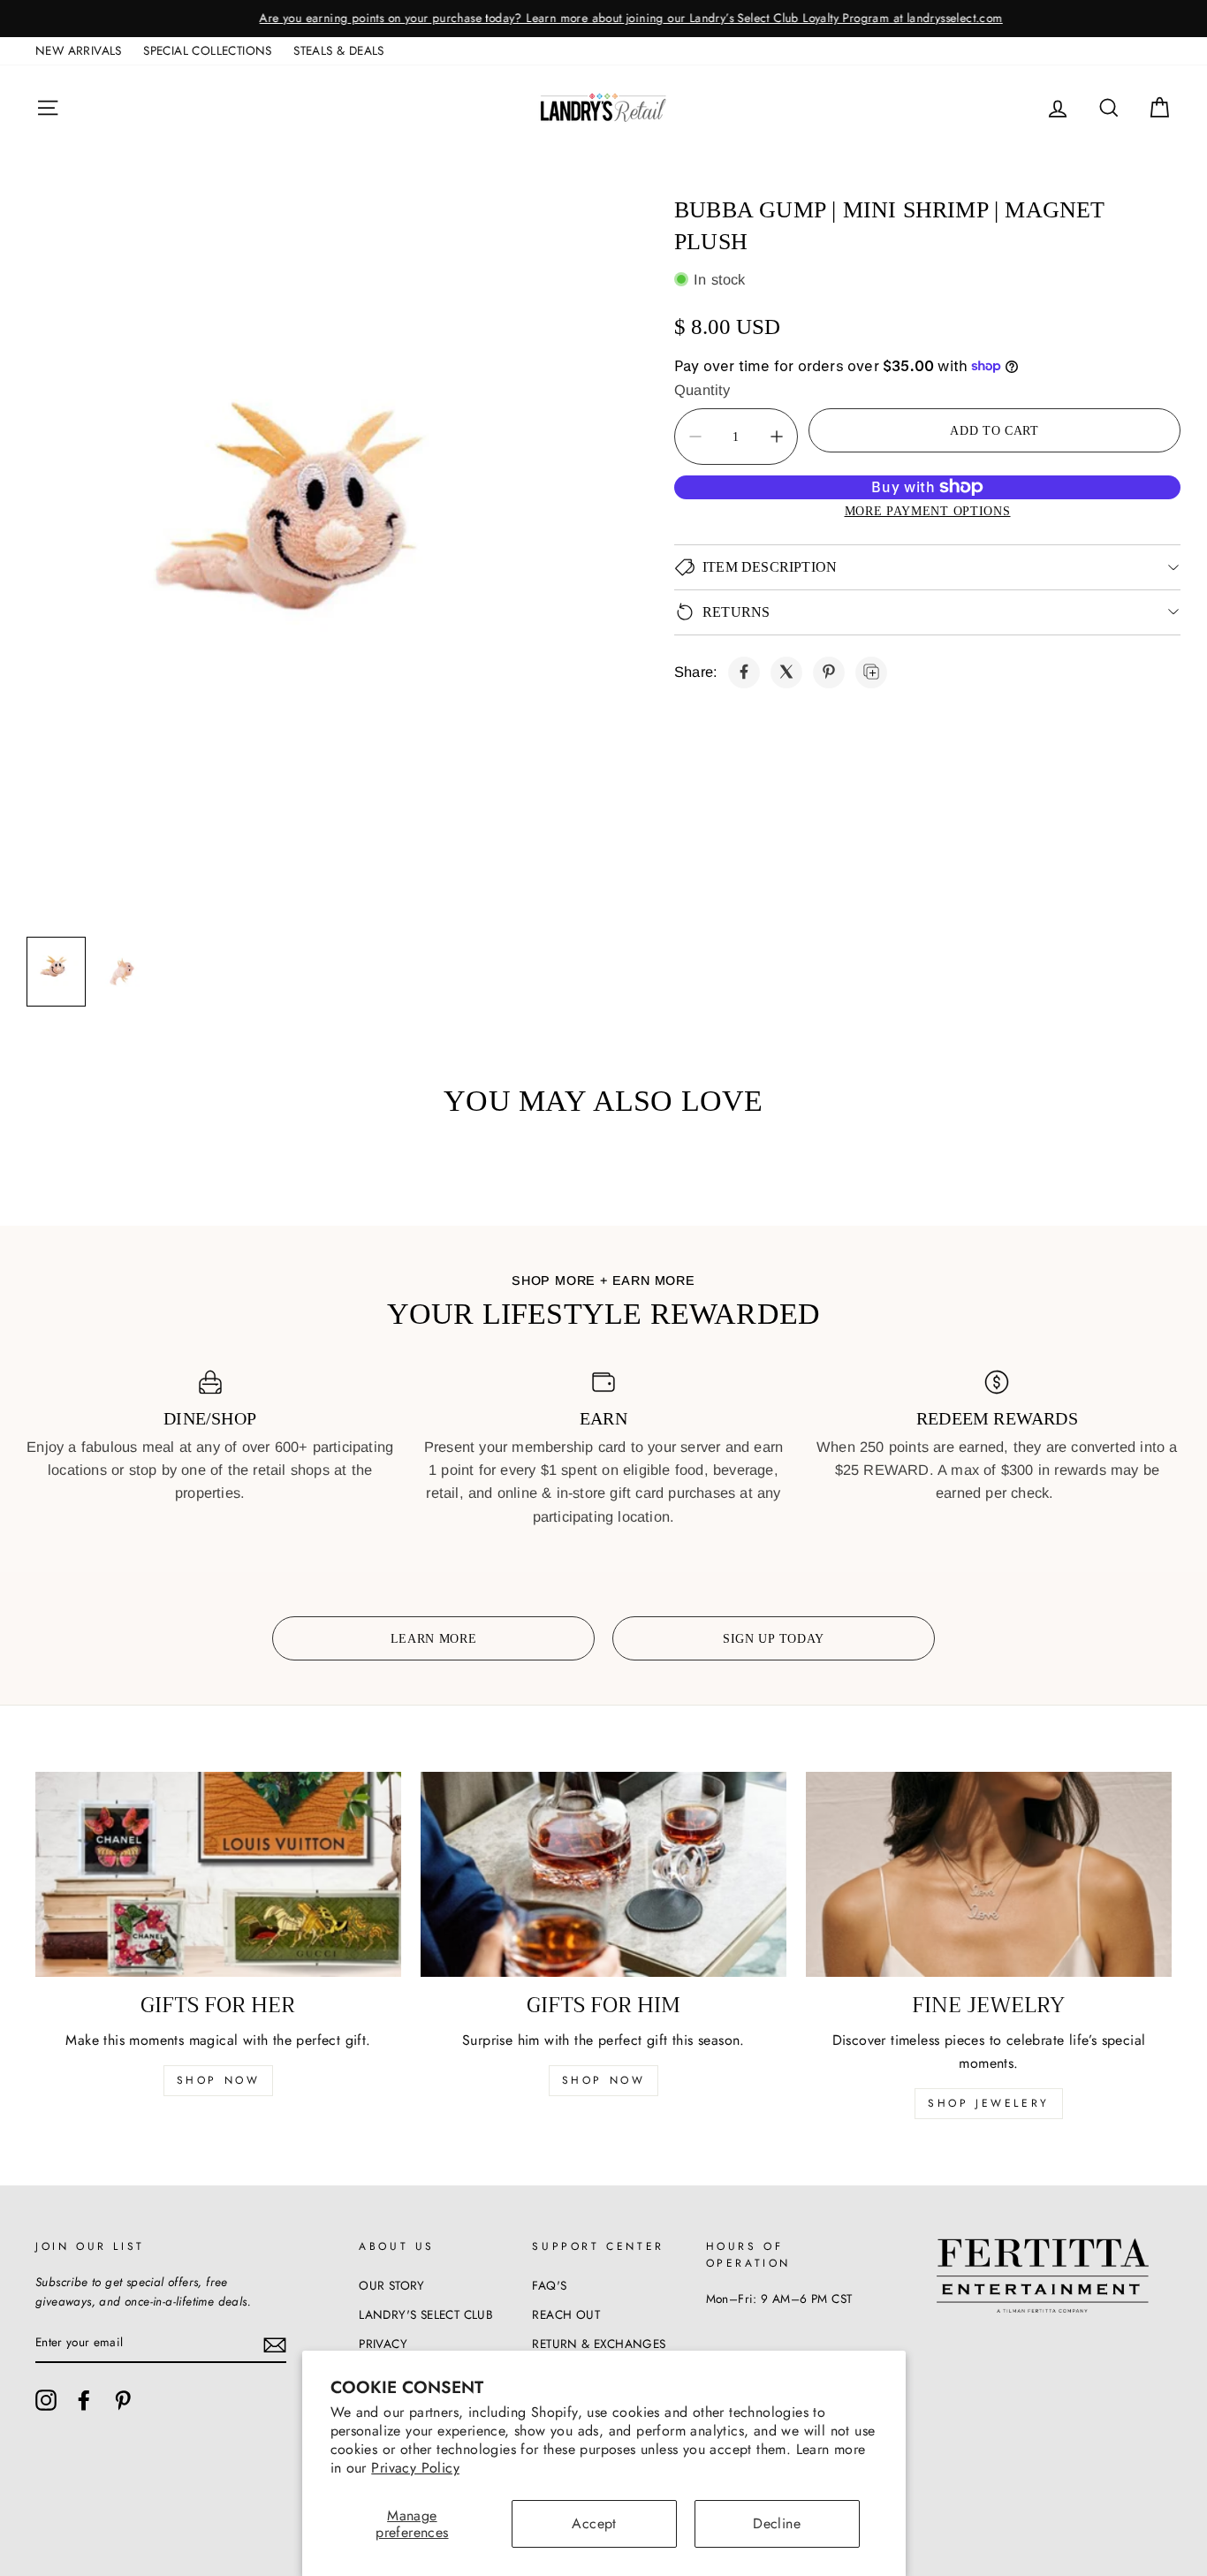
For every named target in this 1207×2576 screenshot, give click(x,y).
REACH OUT (566, 2314)
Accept (594, 2523)
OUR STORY (392, 2285)
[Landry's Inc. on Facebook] (84, 2400)
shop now (219, 2080)
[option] (603, 19)
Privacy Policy (415, 2468)
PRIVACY (383, 2344)
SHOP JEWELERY (989, 2103)
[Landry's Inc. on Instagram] (46, 2400)
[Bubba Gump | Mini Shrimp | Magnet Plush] (744, 672)
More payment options (928, 511)
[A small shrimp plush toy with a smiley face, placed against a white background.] (315, 555)
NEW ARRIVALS (79, 50)
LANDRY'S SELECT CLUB (426, 2314)
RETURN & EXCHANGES (599, 2344)
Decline (777, 2523)
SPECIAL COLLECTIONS (208, 50)
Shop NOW (604, 2080)
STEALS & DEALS (339, 50)
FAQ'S (549, 2285)
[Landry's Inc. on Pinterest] (123, 2400)
